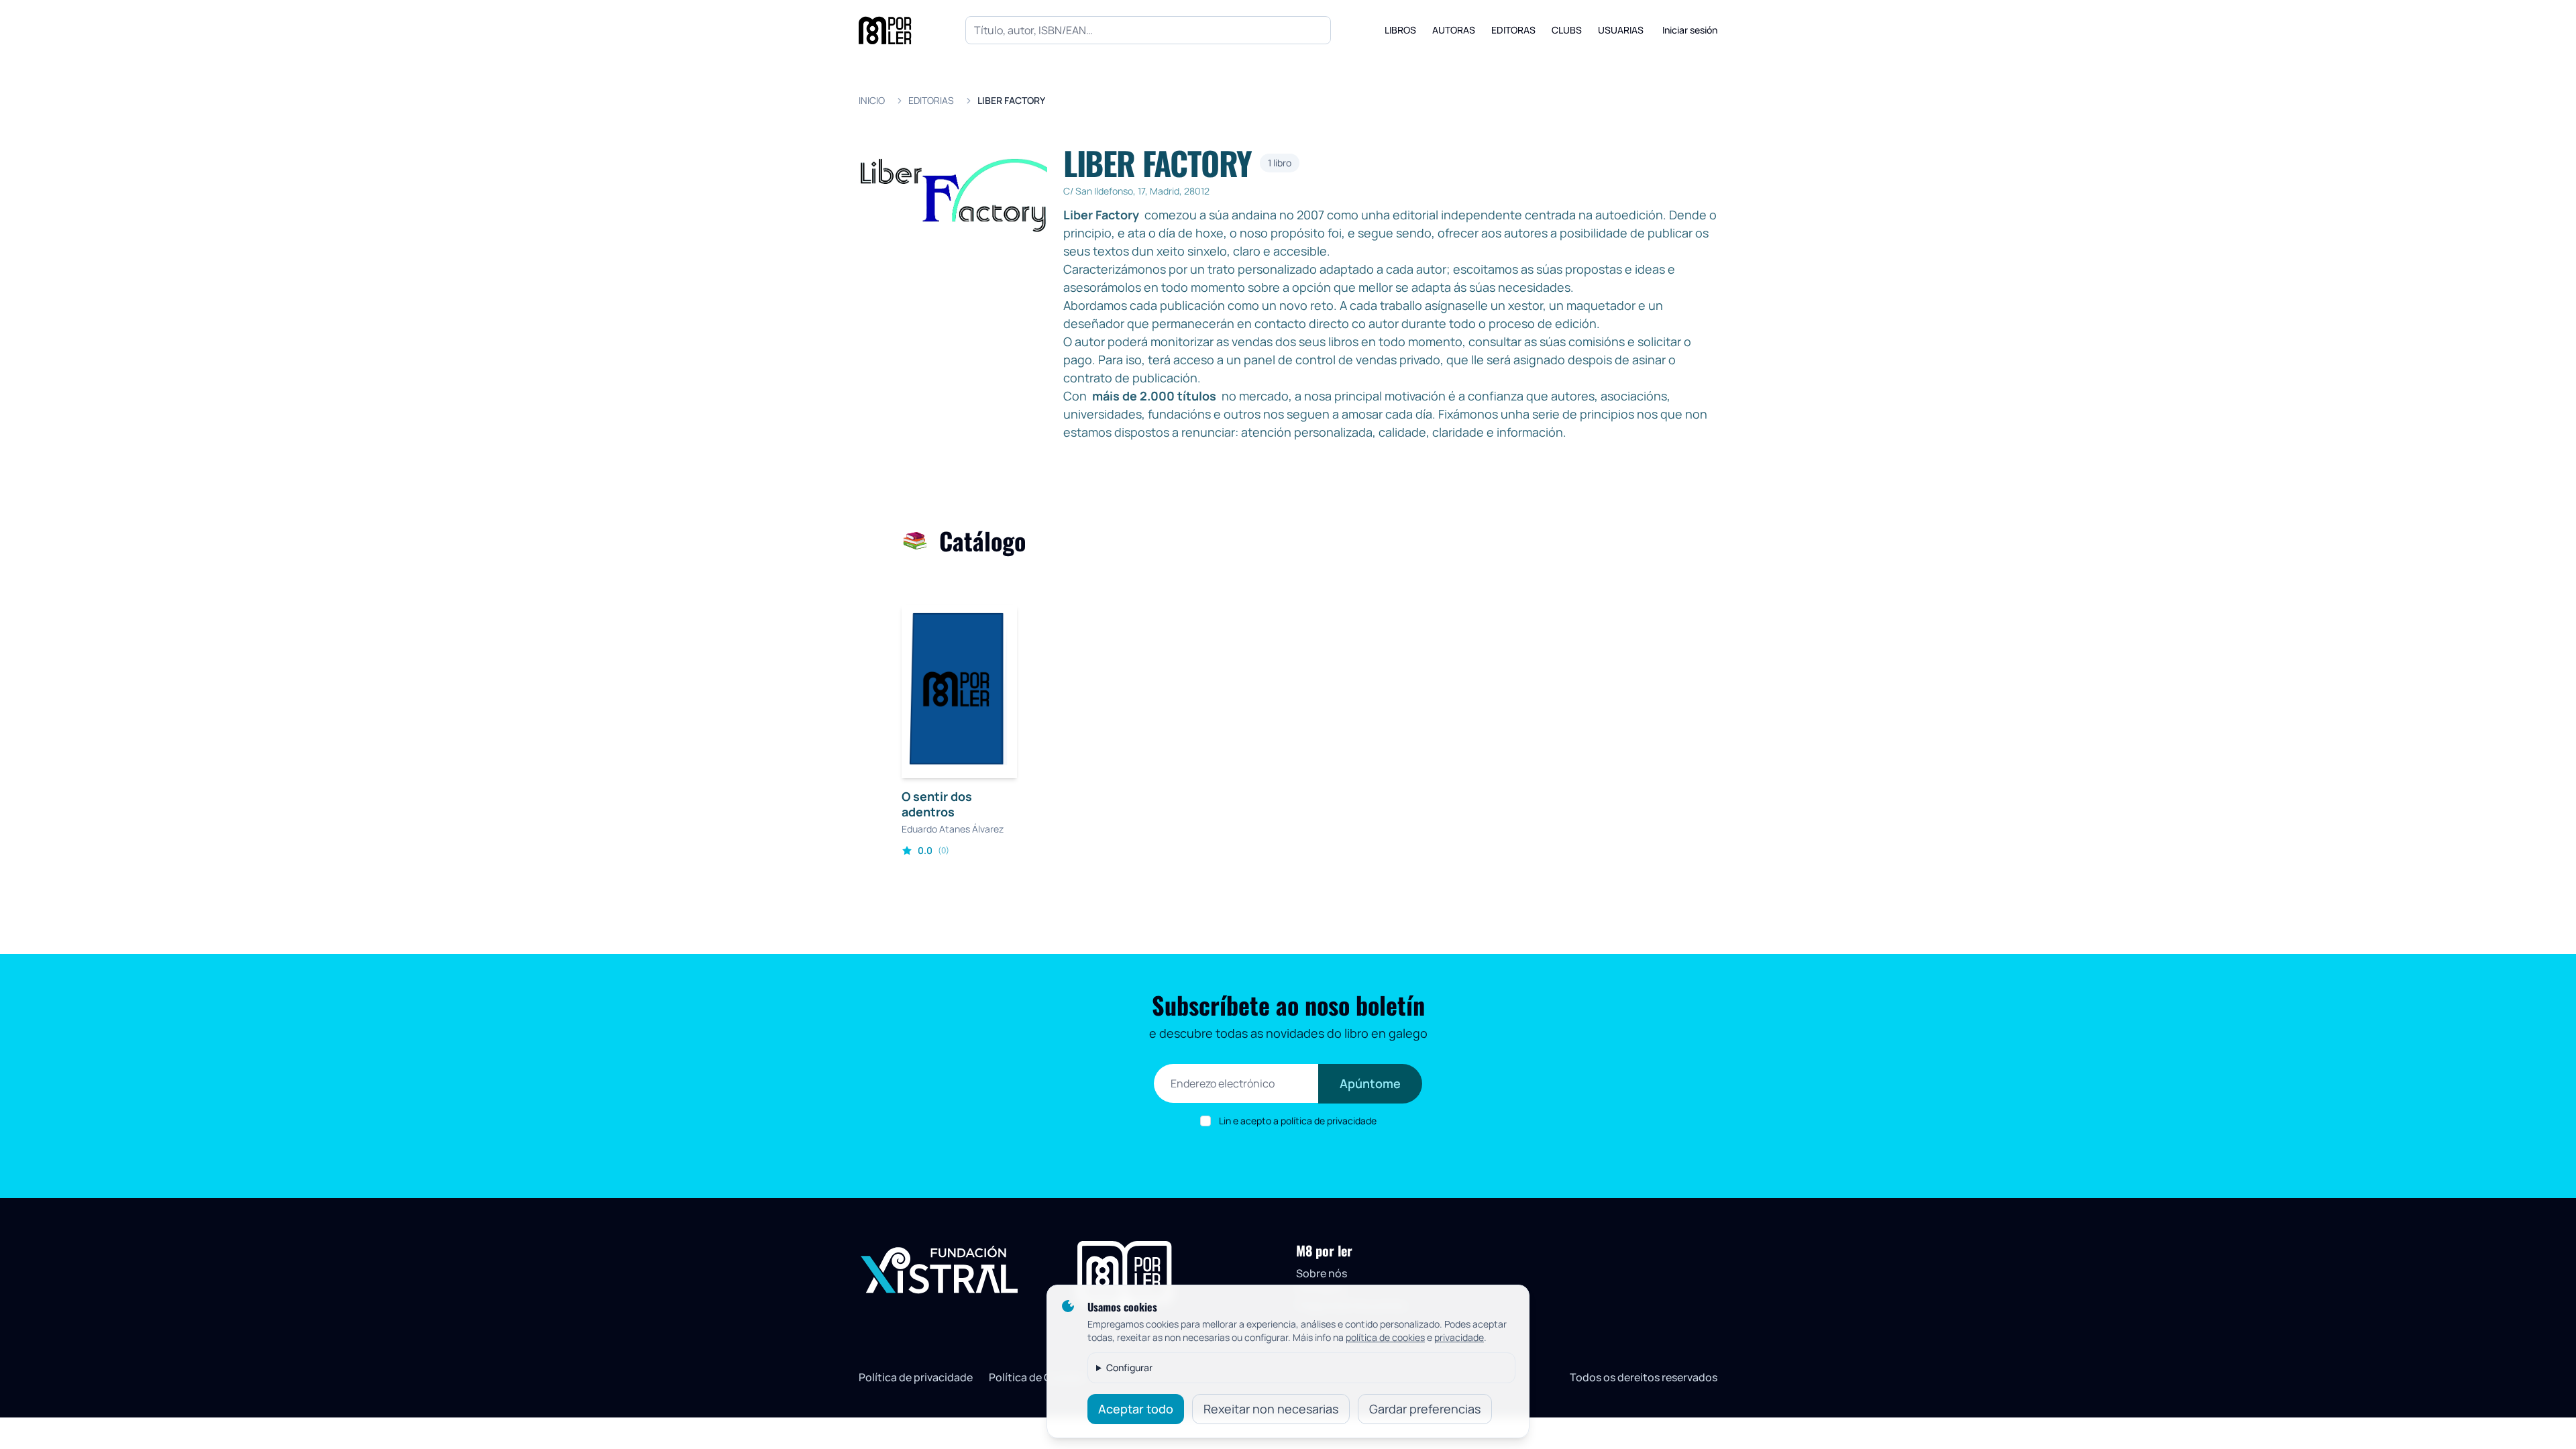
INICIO (872, 100)
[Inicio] (885, 30)
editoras (1513, 30)
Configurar (1129, 1367)
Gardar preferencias (1425, 1409)
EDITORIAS (931, 100)
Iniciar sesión (1690, 30)
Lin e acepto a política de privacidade (1298, 1121)
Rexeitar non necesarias (1271, 1409)
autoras (1454, 30)
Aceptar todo (1136, 1409)
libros (1400, 30)
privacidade (1459, 1337)
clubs (1567, 30)
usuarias (1621, 30)
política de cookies (1385, 1337)
